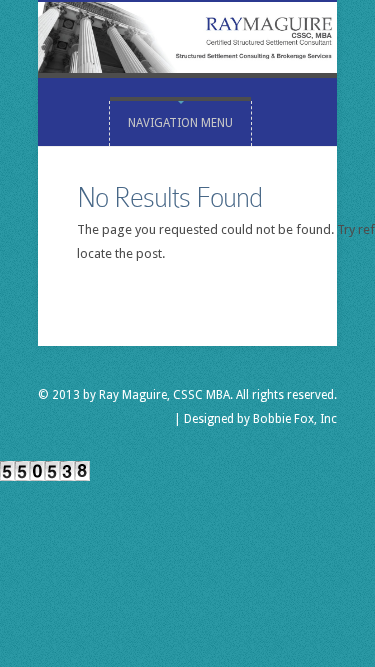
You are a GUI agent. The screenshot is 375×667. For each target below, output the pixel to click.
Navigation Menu (180, 123)
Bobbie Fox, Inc (295, 419)
